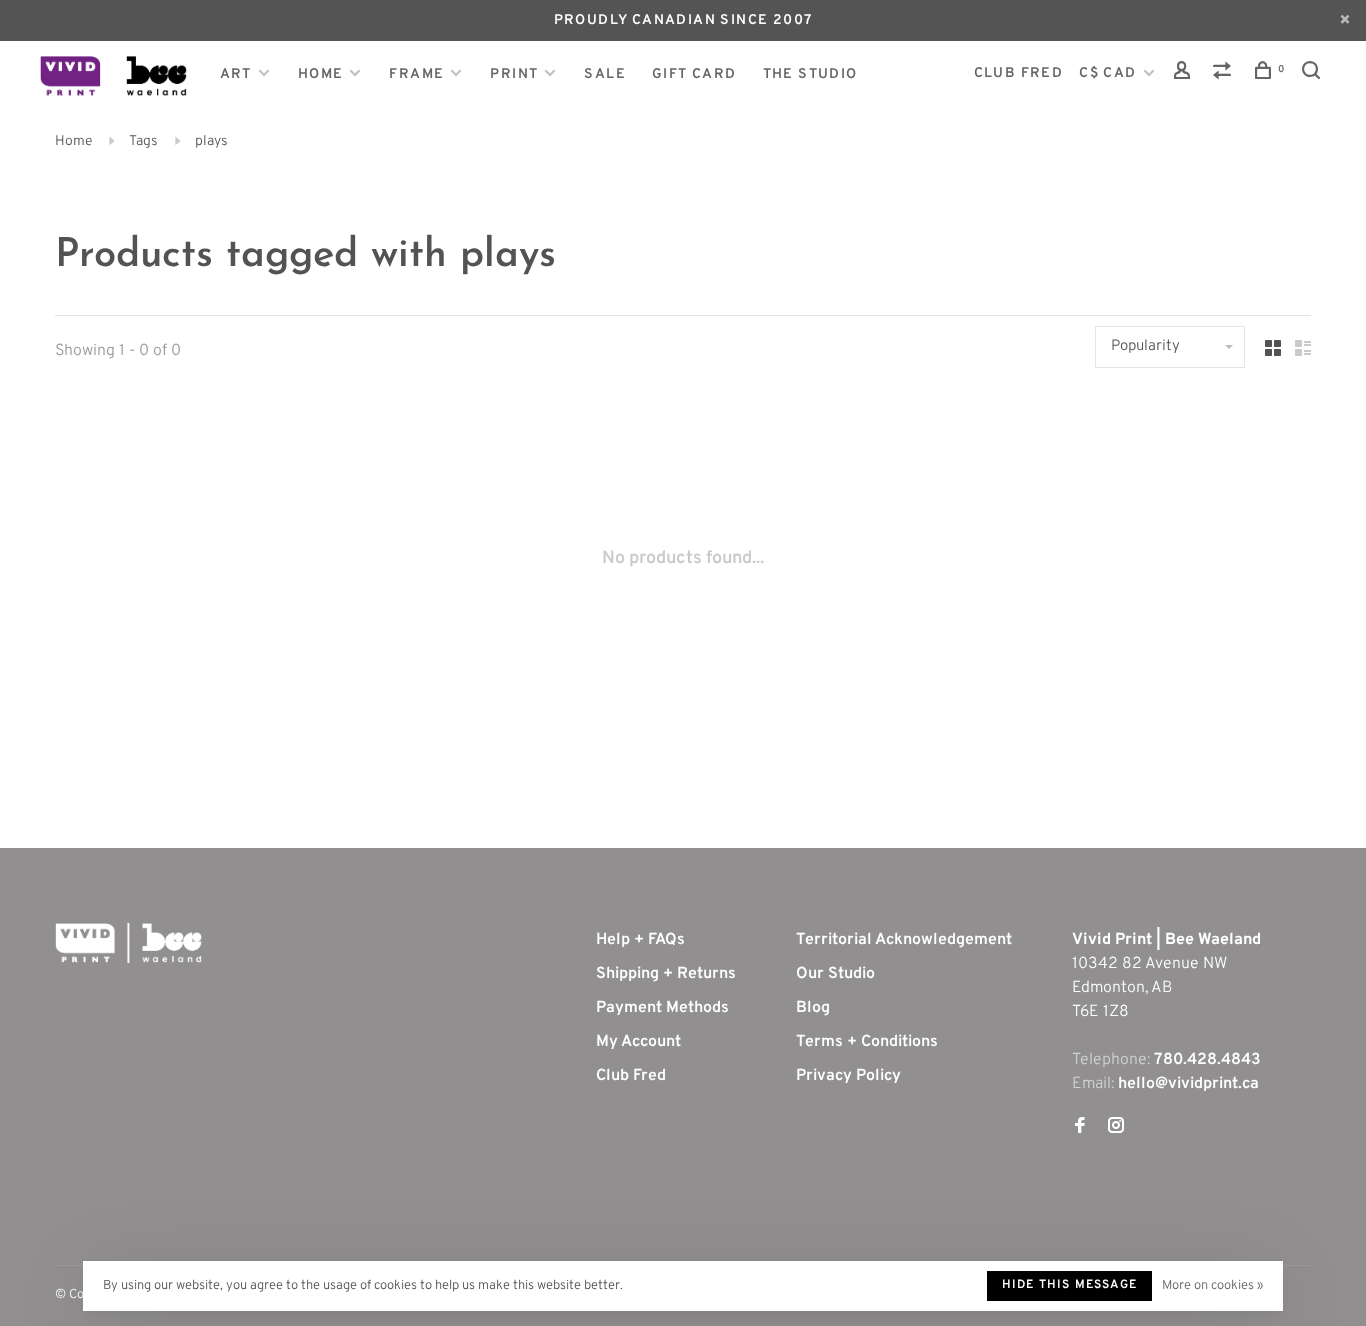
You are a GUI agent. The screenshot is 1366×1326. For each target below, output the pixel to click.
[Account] (1185, 74)
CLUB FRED (1019, 73)
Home (321, 74)
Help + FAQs (640, 940)
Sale (605, 74)
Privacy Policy (848, 1076)
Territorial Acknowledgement (904, 940)
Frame (416, 74)
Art (236, 74)
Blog (813, 1008)
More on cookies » (1212, 1286)
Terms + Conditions (867, 1042)
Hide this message (1069, 1285)
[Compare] (1225, 74)
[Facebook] (1080, 1128)
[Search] (1314, 74)
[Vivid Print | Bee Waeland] (128, 943)
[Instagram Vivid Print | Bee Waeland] (1116, 1128)
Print (514, 74)
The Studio (810, 74)
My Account (638, 1042)
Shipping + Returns (666, 974)
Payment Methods (662, 1008)
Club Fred (631, 1076)
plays (211, 141)
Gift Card (694, 74)
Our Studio (835, 974)
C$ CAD (1110, 73)
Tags (143, 141)
